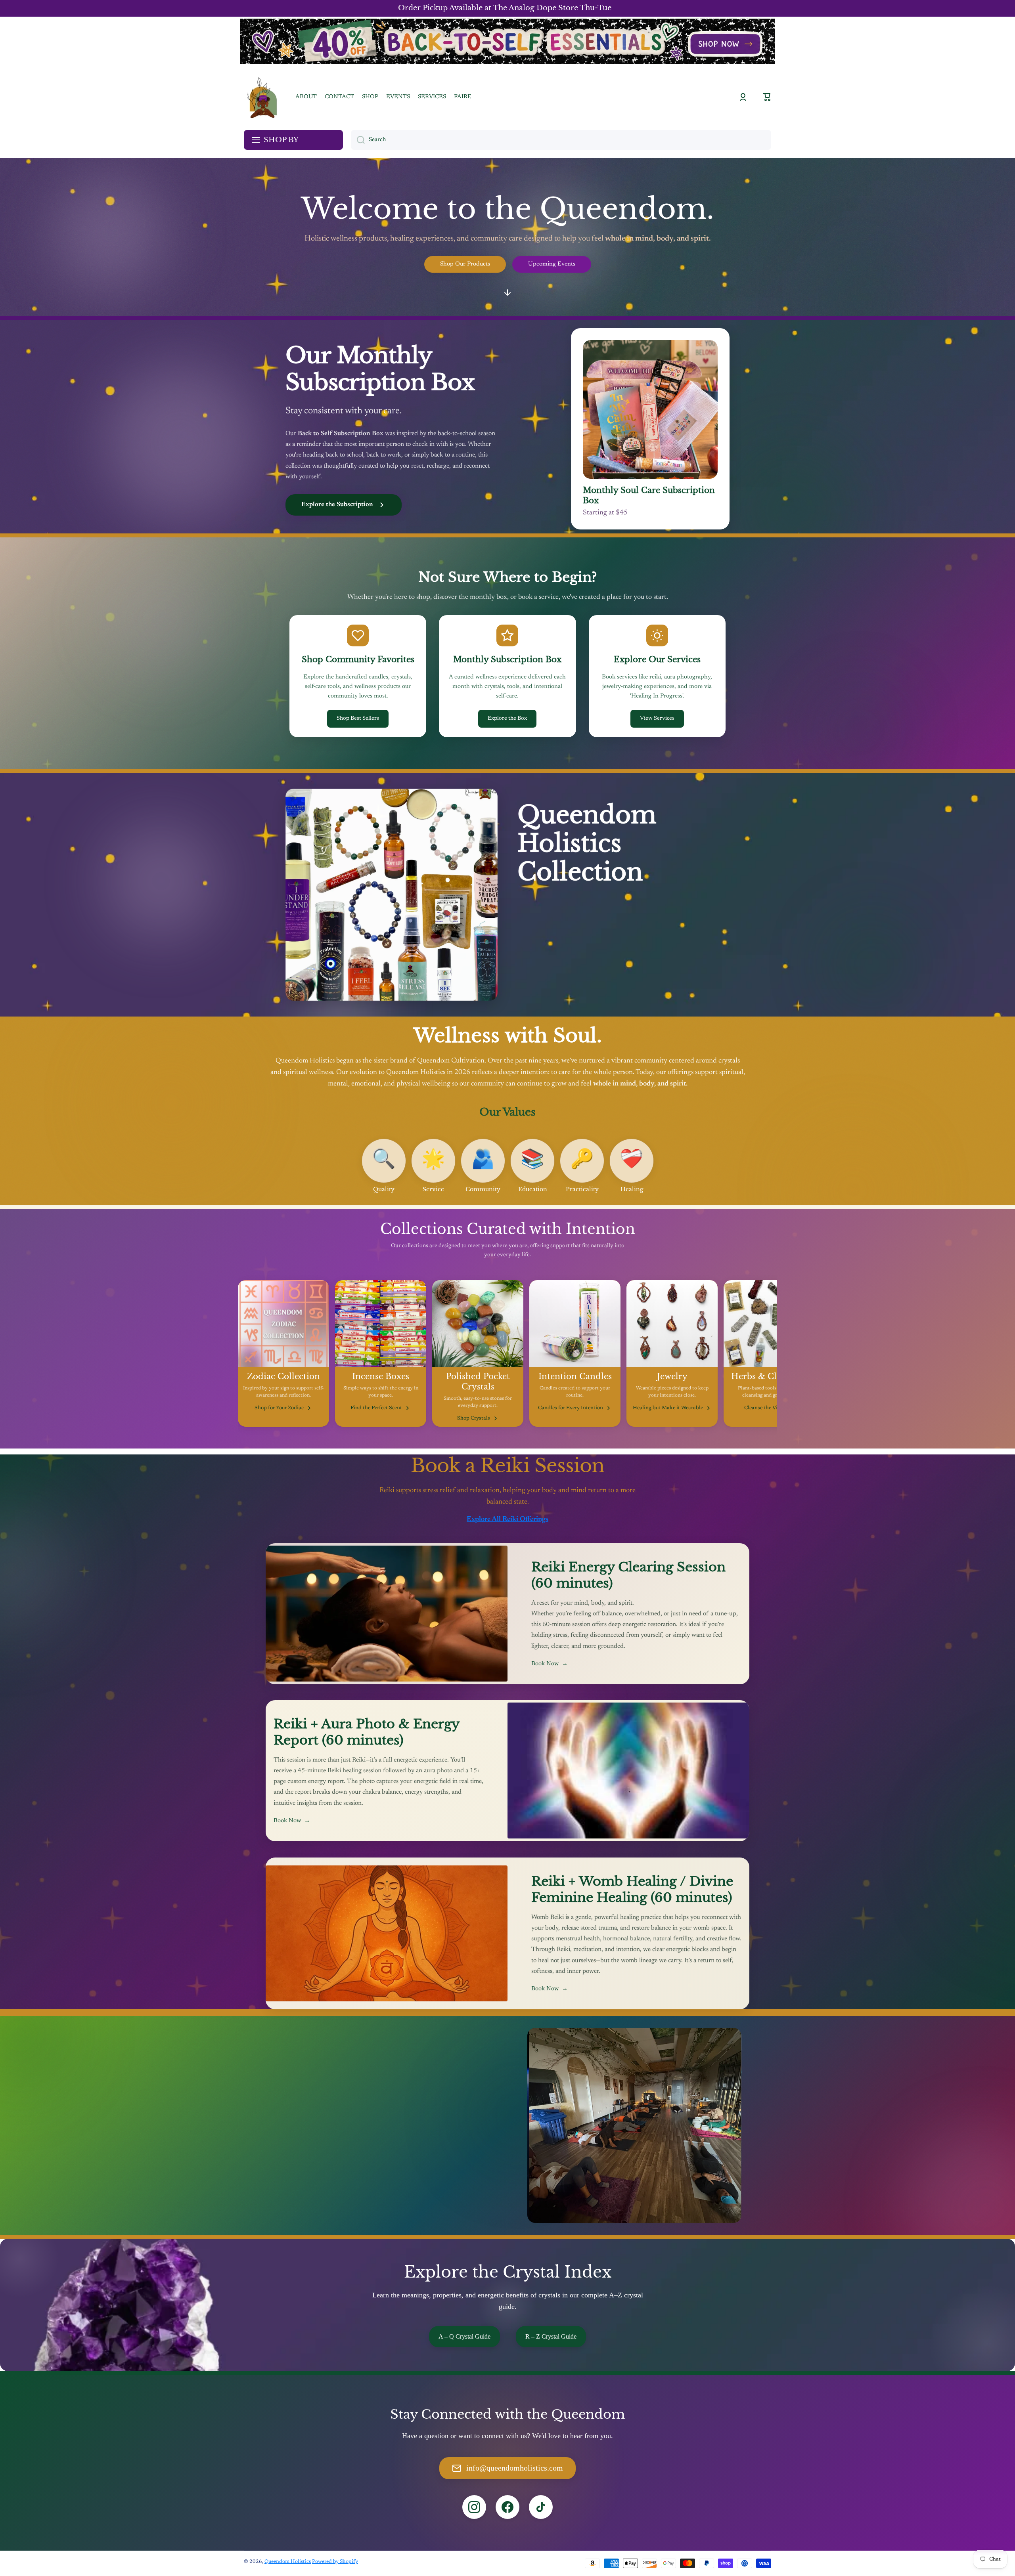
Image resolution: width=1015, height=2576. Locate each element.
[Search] (358, 140)
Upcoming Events (552, 264)
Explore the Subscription (337, 504)
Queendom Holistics (288, 2562)
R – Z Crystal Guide (551, 2336)
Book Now (550, 1664)
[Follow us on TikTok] (541, 2507)
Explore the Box (507, 719)
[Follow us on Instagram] (474, 2507)
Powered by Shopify (335, 2562)
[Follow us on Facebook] (507, 2507)
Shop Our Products (465, 264)
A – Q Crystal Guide (464, 2336)
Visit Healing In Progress (318, 2170)
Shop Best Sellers (358, 719)
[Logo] (262, 97)
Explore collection (559, 985)
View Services (657, 719)
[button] (767, 97)
